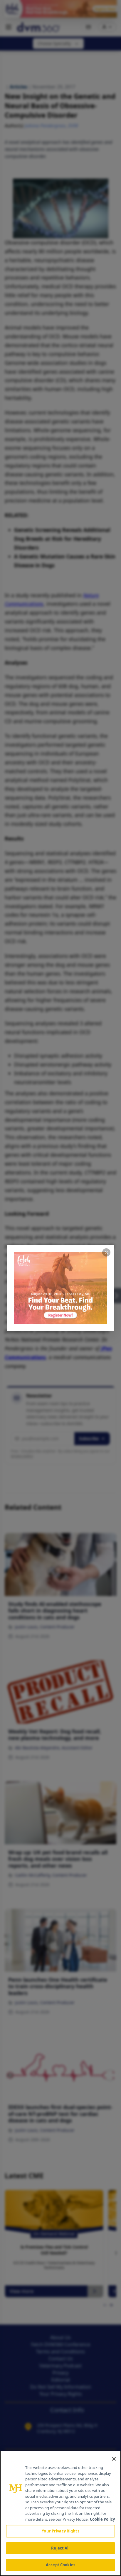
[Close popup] (106, 1252)
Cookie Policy (102, 2519)
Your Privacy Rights (60, 2531)
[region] (60, 2513)
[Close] (114, 2459)
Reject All (60, 2548)
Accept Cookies (60, 2565)
